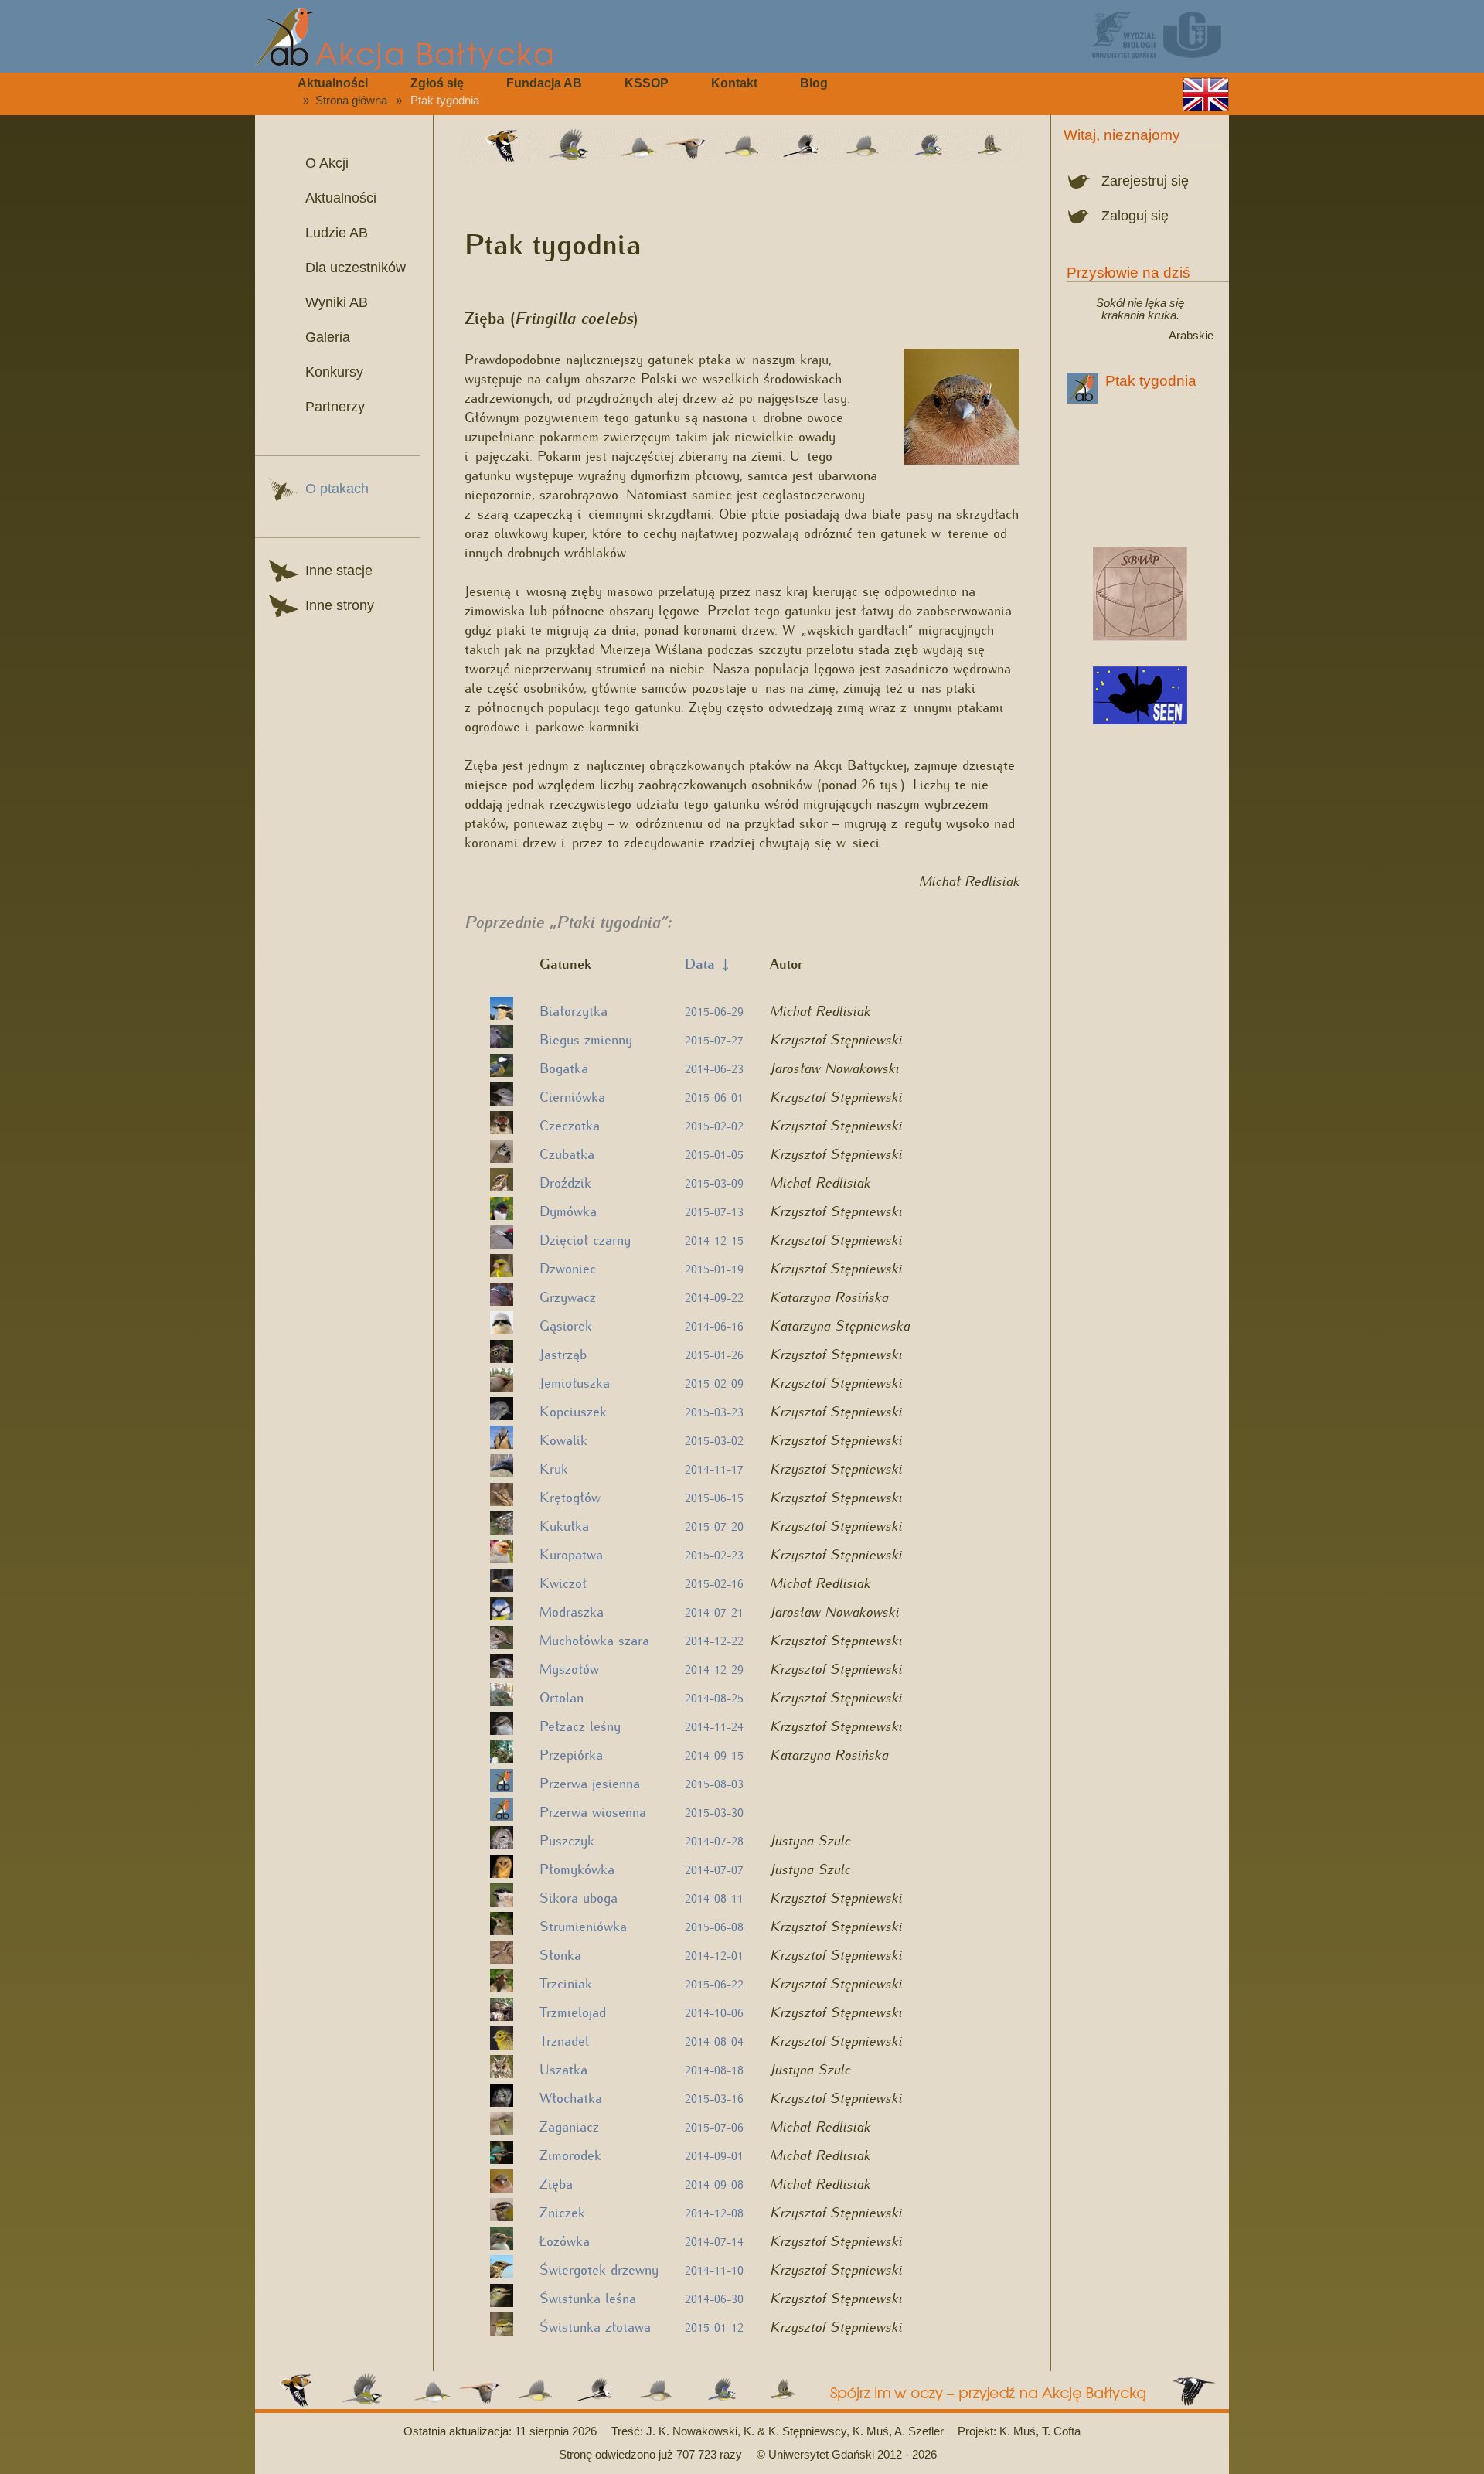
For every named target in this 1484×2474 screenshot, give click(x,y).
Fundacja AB (544, 83)
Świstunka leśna (588, 2297)
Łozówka (565, 2240)
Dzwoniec (568, 1268)
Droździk (565, 1182)
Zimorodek (570, 2154)
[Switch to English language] (1206, 94)
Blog (814, 83)
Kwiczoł (563, 1582)
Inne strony (340, 605)
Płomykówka (577, 1868)
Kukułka (564, 1525)
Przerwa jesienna (590, 1782)
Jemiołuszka (575, 1382)
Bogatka (564, 1067)
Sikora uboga (579, 1897)
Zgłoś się (437, 83)
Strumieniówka (583, 1925)
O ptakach (337, 489)
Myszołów (569, 1668)
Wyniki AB (337, 302)
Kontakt (734, 83)
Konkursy (334, 372)
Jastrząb (563, 1353)
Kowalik (563, 1439)
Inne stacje (339, 571)
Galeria (328, 337)
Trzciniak (566, 1983)
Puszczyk (567, 1840)
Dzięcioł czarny (585, 1239)
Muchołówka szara (594, 1639)
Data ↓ (707, 963)
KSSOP (647, 83)
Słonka (560, 1954)
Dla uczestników (356, 268)
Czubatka (567, 1153)
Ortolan (562, 1697)
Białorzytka (574, 1010)
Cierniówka (572, 1096)
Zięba (556, 2183)
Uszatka (563, 2068)
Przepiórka (571, 1754)
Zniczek (562, 2212)
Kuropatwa (571, 1554)
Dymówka (568, 1210)
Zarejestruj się (1145, 181)
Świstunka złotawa (595, 2326)
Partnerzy (335, 407)
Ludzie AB (337, 233)
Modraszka (572, 1611)
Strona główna (351, 101)
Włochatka (571, 2097)
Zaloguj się (1135, 216)
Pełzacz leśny (580, 1725)
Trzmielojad (573, 2011)
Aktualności (333, 83)
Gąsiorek (566, 1325)
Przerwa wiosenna (593, 1811)
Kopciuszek (573, 1411)
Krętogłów (570, 1496)
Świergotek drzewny (599, 2269)
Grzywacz (568, 1296)
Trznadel (564, 2040)
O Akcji (327, 163)
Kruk (554, 1468)
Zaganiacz (569, 2126)
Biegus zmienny (586, 1039)
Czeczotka (570, 1125)
